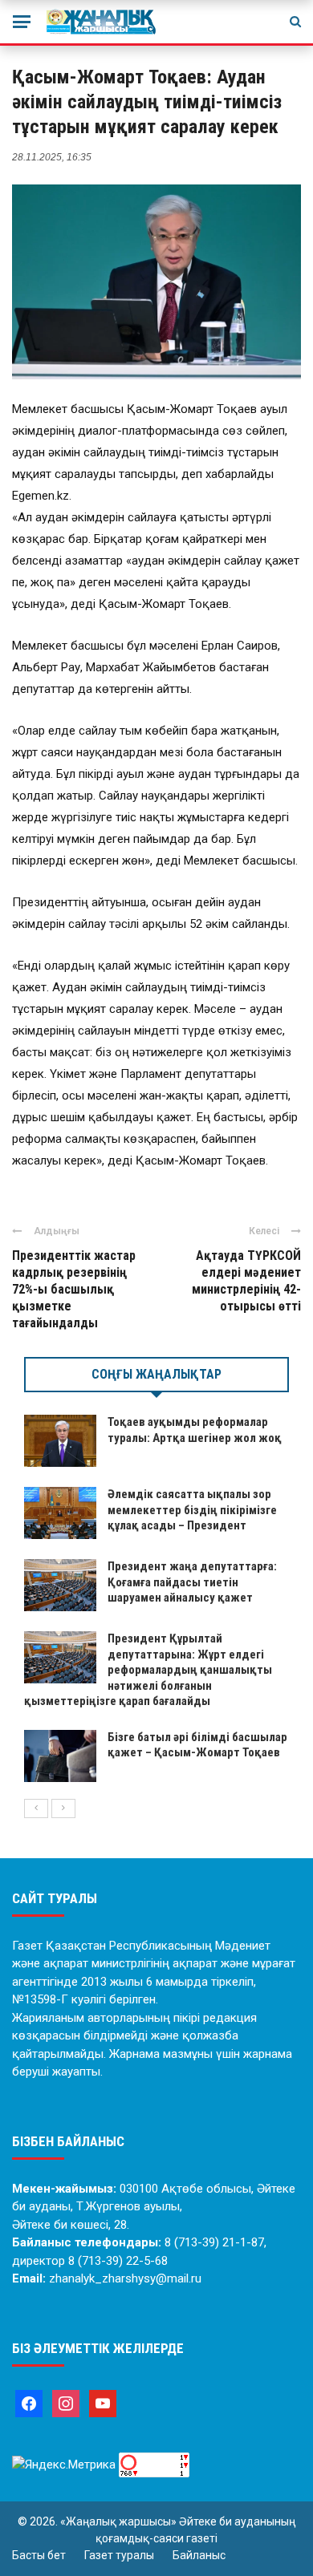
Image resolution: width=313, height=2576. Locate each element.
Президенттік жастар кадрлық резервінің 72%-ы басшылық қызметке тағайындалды (74, 1289)
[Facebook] (29, 2403)
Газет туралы (119, 2555)
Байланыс (199, 2555)
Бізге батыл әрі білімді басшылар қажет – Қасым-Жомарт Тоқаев (197, 1745)
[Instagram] (66, 2403)
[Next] (63, 1808)
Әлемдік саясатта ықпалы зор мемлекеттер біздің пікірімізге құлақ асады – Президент (192, 1510)
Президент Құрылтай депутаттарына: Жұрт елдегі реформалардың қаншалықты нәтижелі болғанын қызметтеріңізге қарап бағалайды (148, 1670)
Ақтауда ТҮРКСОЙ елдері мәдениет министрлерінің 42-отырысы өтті (246, 1280)
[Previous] (36, 1808)
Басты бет (39, 2555)
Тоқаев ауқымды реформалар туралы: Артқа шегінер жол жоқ (195, 1430)
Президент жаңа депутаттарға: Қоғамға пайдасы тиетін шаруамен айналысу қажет (192, 1582)
